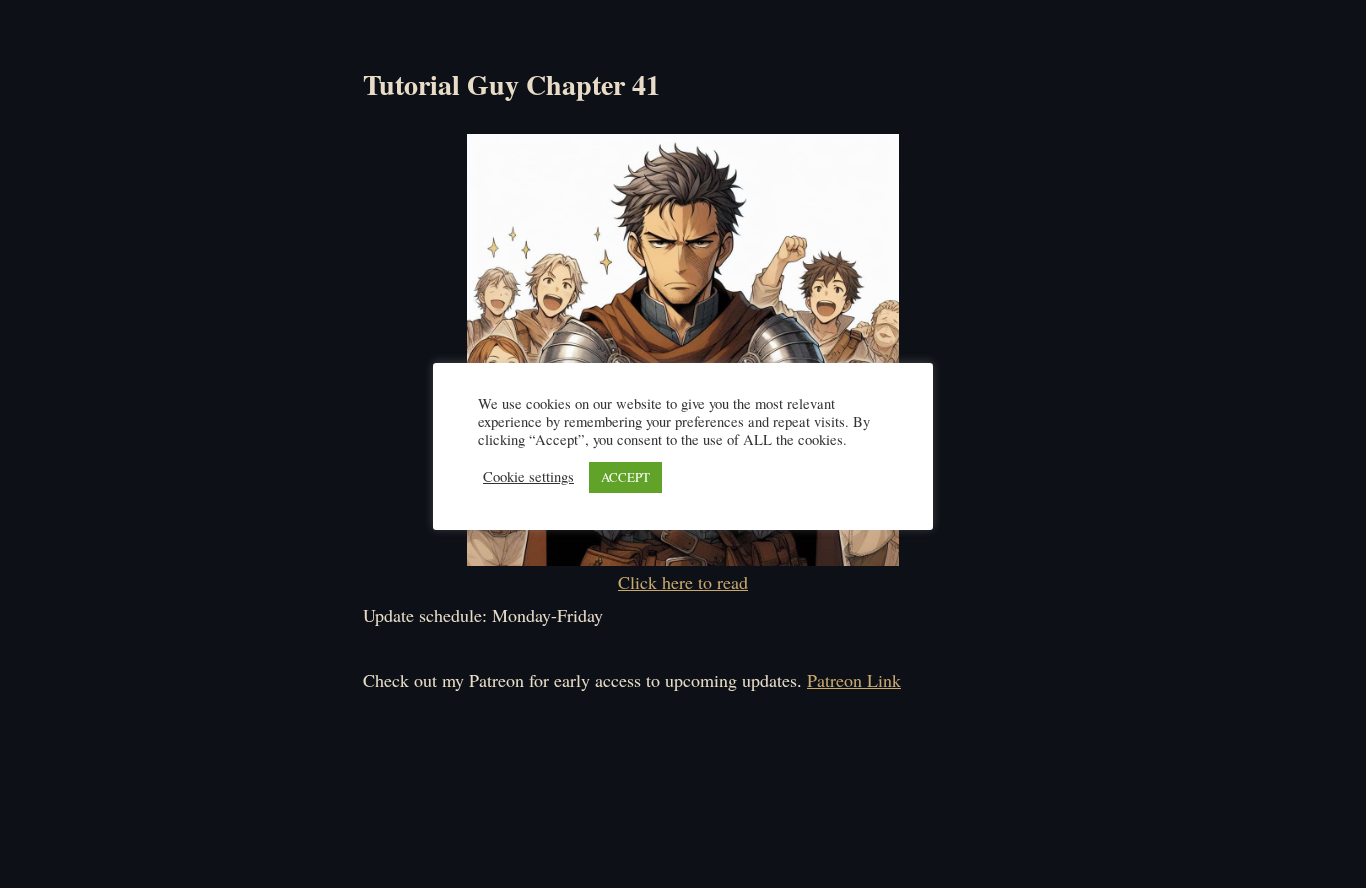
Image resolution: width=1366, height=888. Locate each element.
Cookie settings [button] (528, 477)
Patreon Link (854, 680)
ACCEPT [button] (625, 477)
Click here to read (683, 582)
